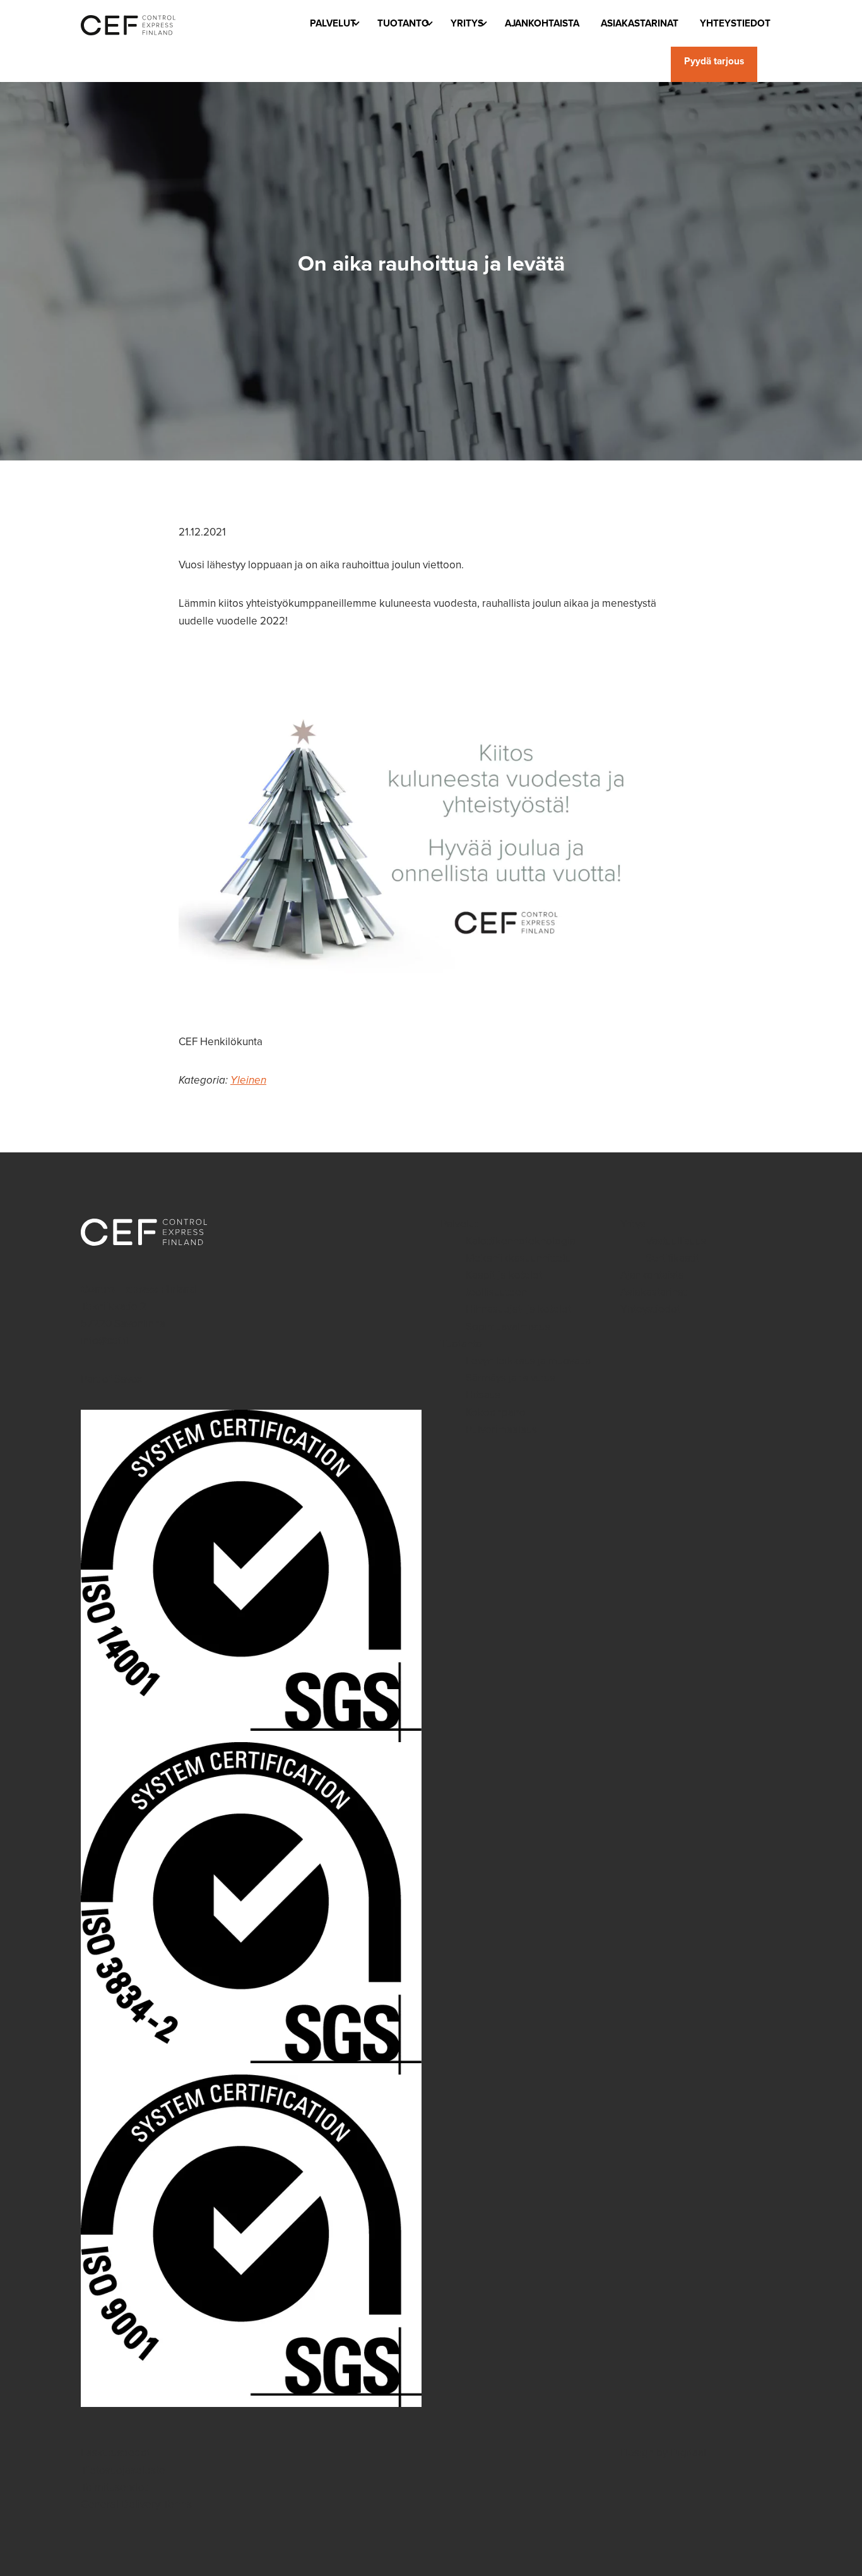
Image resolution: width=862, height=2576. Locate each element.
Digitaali (689, 2453)
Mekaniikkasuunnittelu (518, 1258)
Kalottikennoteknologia (521, 1241)
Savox (128, 1379)
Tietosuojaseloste (123, 2470)
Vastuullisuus (676, 1241)
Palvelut (333, 23)
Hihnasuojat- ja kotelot (518, 1309)
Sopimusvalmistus (508, 1327)
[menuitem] (333, 23)
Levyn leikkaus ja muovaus (528, 1361)
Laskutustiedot (115, 2453)
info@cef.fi (105, 1341)
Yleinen (248, 1080)
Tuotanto (403, 23)
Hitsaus (483, 1395)
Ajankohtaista (542, 23)
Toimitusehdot (114, 2487)
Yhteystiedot (735, 23)
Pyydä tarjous (714, 61)
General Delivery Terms (136, 2504)
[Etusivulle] (128, 23)
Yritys (467, 23)
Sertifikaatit (672, 1258)
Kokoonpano (496, 1413)
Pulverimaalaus (501, 1430)
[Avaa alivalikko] (356, 26)
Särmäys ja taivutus (511, 1378)
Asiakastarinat (640, 23)
